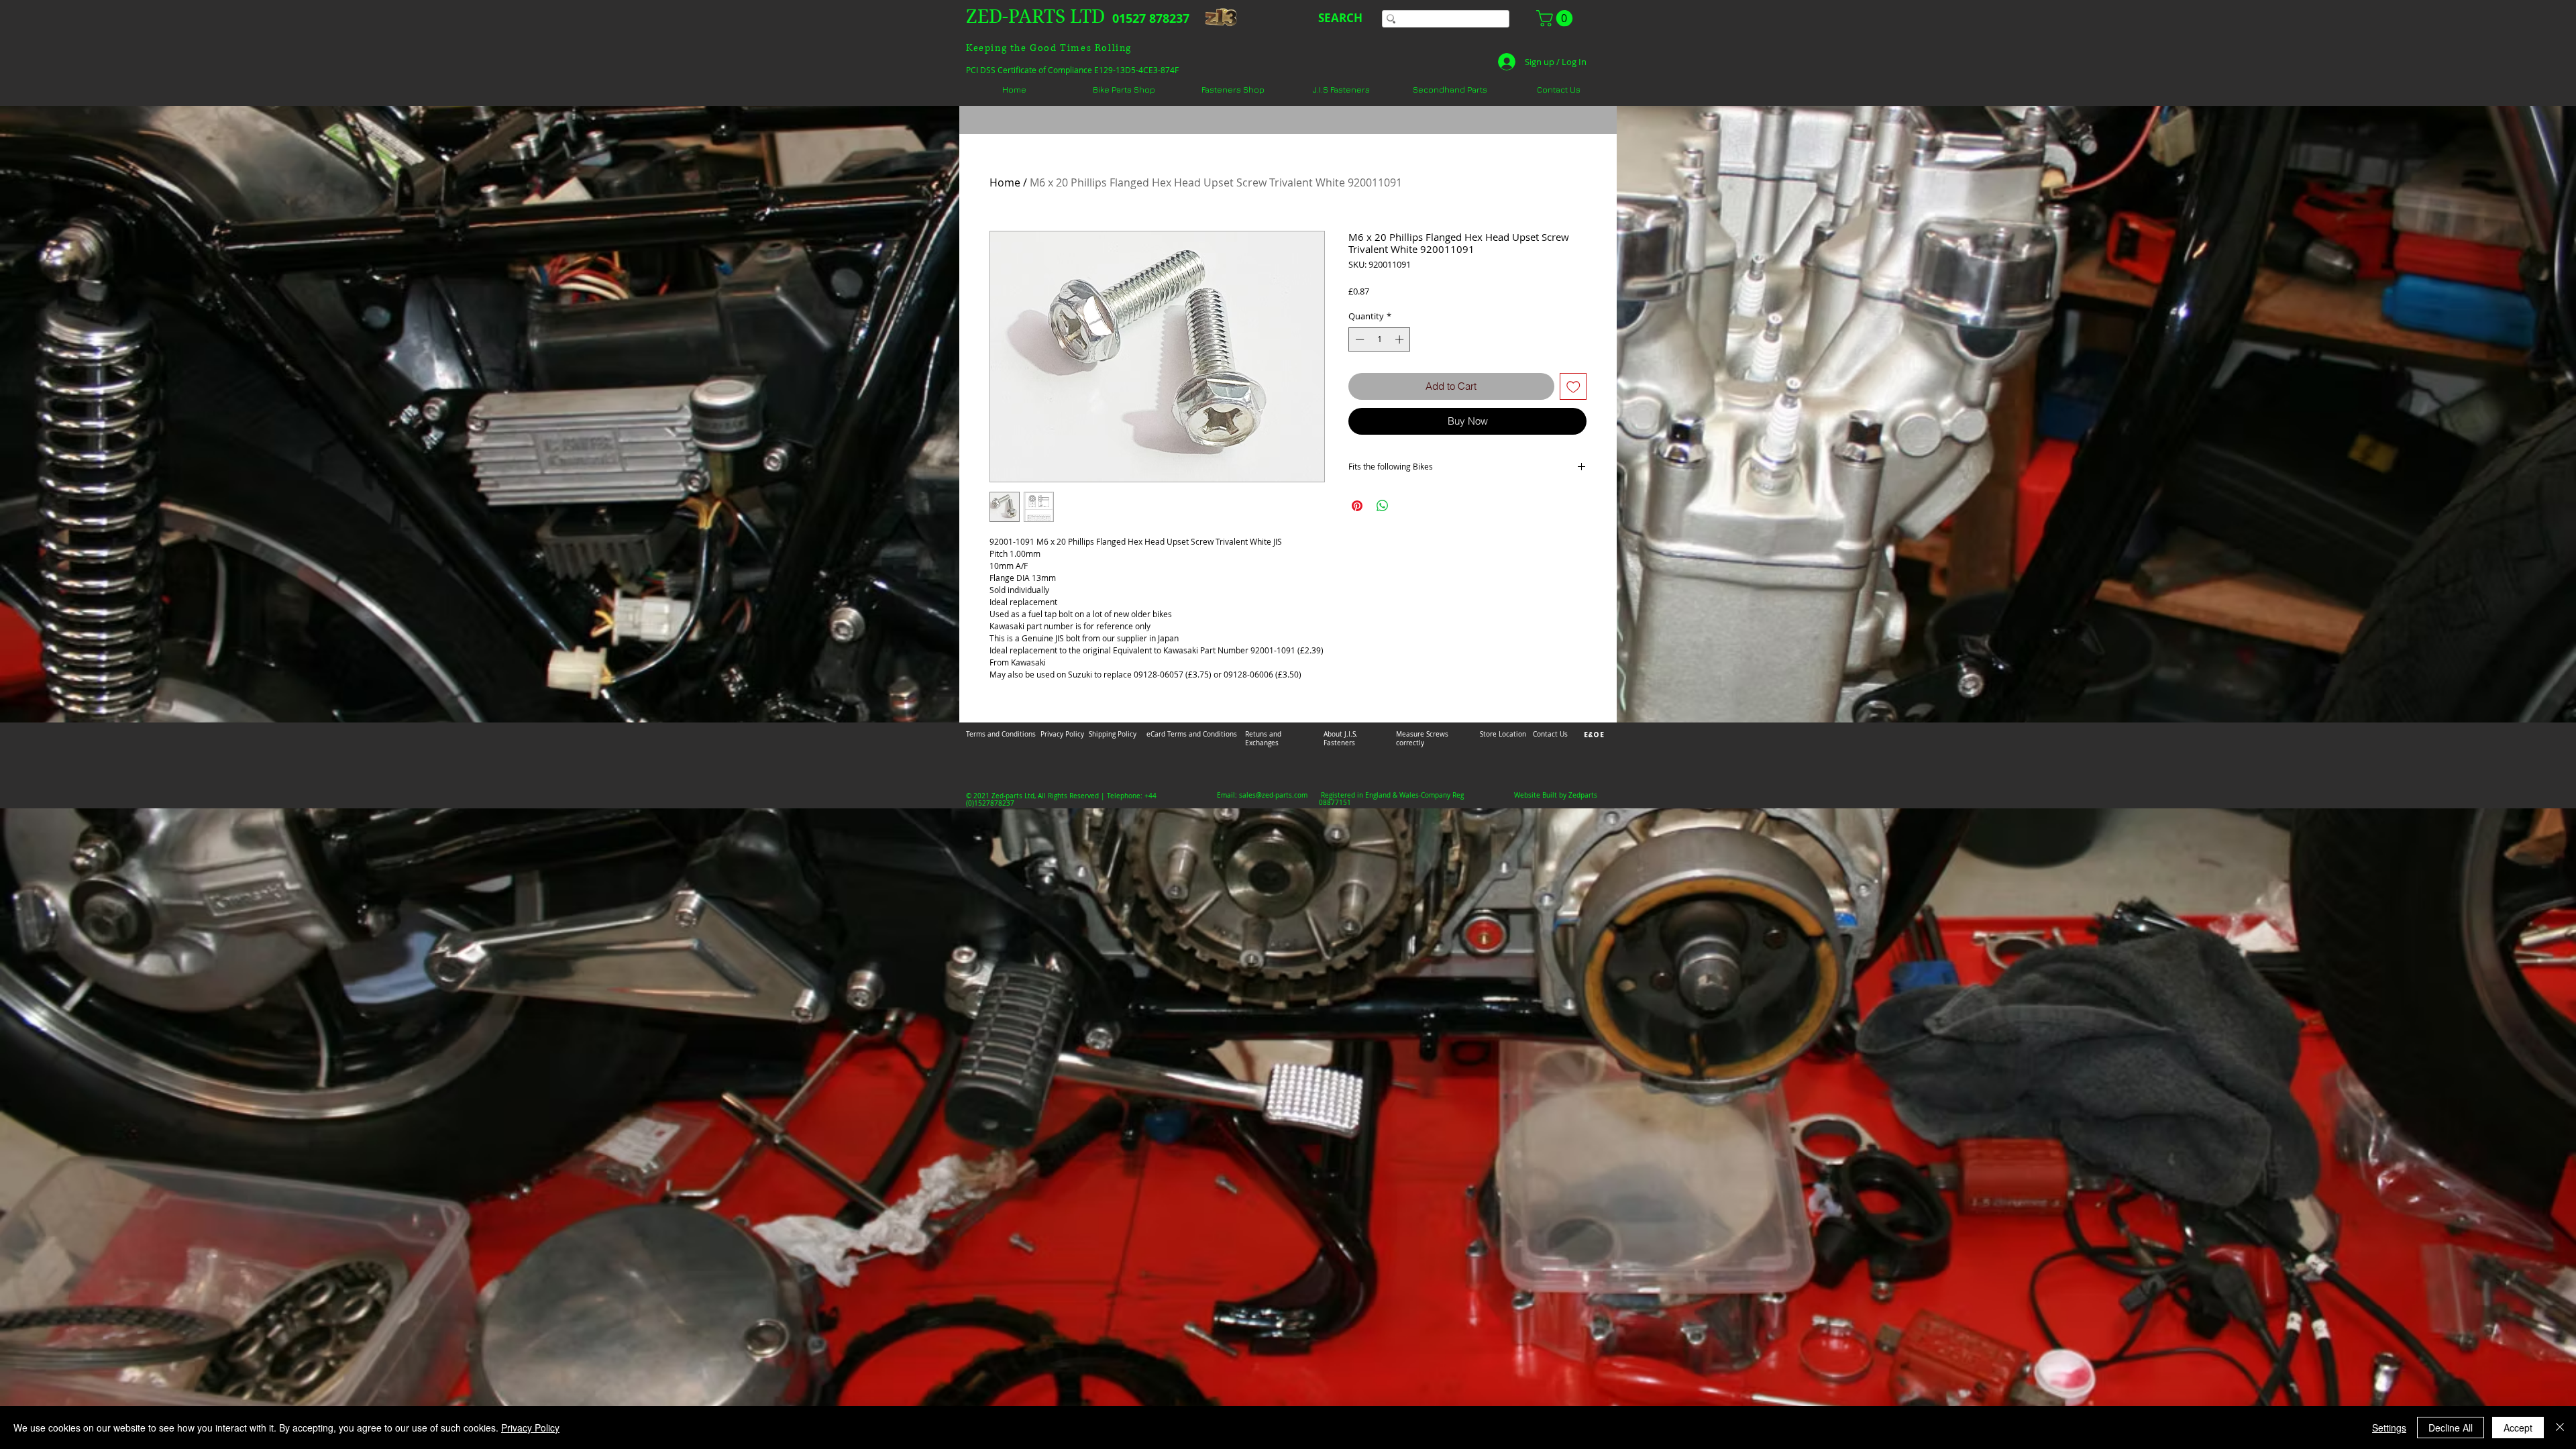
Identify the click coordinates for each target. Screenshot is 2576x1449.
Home (1005, 182)
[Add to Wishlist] (1573, 387)
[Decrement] (1358, 339)
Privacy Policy (530, 1428)
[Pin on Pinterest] (1357, 506)
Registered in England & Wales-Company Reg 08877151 (1391, 799)
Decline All (2451, 1428)
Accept (2518, 1428)
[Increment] (1401, 339)
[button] (1556, 18)
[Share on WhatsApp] (1383, 506)
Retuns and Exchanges (1263, 739)
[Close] (2560, 1428)
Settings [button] (2389, 1428)
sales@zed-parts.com (1273, 795)
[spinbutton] (1380, 339)
